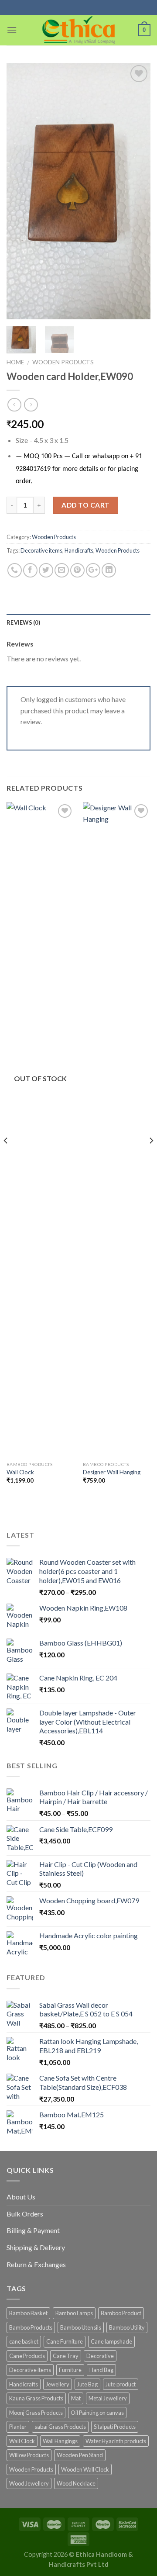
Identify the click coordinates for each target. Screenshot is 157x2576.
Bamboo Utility (127, 2327)
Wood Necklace (76, 2483)
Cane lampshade (111, 2341)
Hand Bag (101, 2370)
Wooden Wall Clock (85, 2469)
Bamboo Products (31, 2327)
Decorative (100, 2356)
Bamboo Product (121, 2313)
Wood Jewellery (29, 2483)
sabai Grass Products (60, 2427)
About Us (21, 2197)
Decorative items (41, 550)
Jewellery (58, 2384)
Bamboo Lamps (74, 2313)
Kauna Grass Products (36, 2398)
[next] (137, 191)
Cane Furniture (65, 2341)
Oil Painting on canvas (97, 2413)
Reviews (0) (23, 622)
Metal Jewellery (108, 2398)
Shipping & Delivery (36, 2247)
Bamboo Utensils (81, 2327)
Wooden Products (63, 362)
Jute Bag (87, 2384)
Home (15, 362)
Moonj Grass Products (36, 2413)
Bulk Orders (25, 2214)
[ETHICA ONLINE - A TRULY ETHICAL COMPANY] (79, 30)
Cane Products (27, 2356)
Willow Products (29, 2455)
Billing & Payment (33, 2230)
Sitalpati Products (115, 2427)
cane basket (24, 2341)
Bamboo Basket (28, 2313)
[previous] (20, 191)
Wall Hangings (60, 2441)
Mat (76, 2398)
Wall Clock (20, 1472)
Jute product (121, 2384)
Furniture (70, 2370)
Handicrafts (79, 550)
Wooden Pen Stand (80, 2455)
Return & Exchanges (36, 2264)
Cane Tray (66, 2356)
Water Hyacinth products (116, 2441)
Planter (18, 2427)
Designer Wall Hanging (112, 1472)
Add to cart (85, 505)
